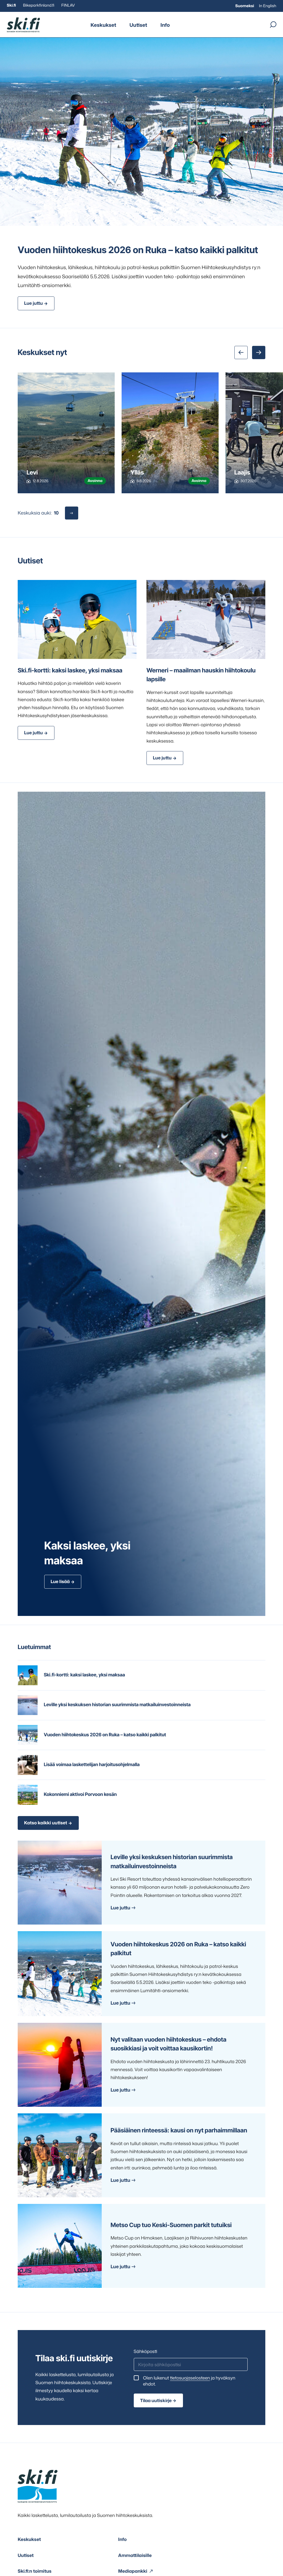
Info (165, 25)
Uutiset (138, 25)
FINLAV (68, 5)
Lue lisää (60, 1582)
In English (268, 6)
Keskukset (103, 25)
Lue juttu (33, 303)
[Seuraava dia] (259, 353)
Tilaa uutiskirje (156, 2400)
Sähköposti (146, 2352)
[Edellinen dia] (241, 353)
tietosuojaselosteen (190, 2378)
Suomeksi (245, 6)
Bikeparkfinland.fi (39, 5)
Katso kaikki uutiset (46, 1823)
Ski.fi (11, 5)
